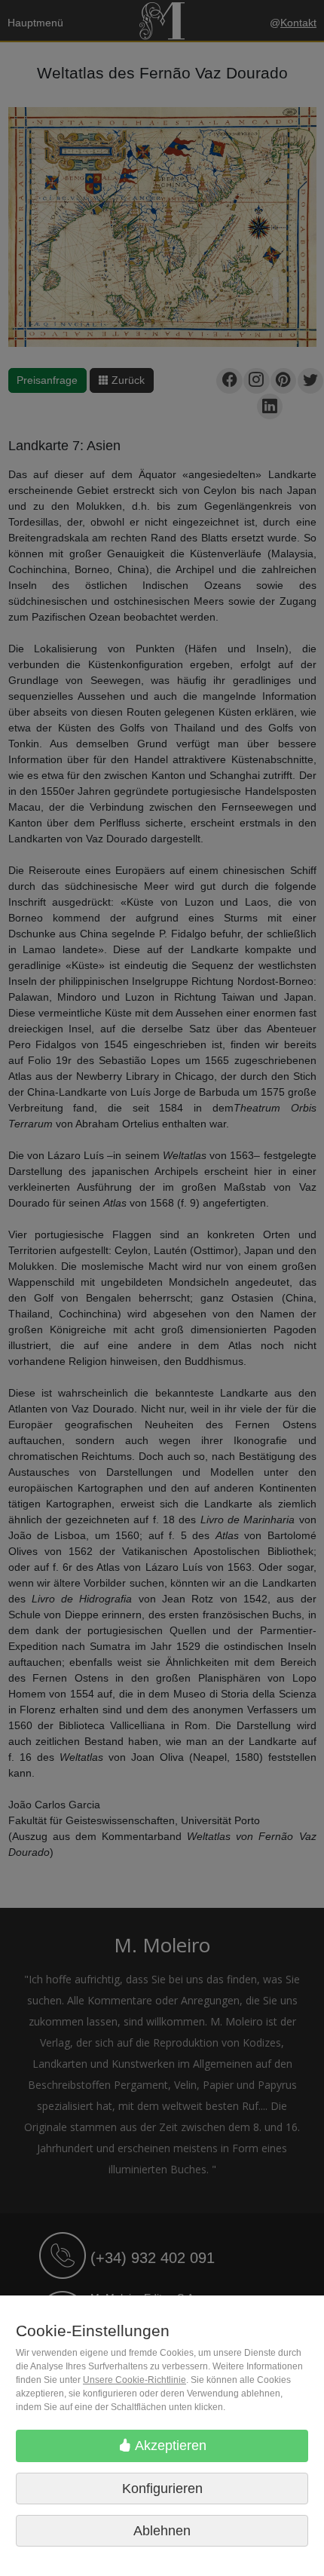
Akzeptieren (169, 2446)
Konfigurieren (162, 2489)
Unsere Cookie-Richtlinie (134, 2380)
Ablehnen (162, 2531)
